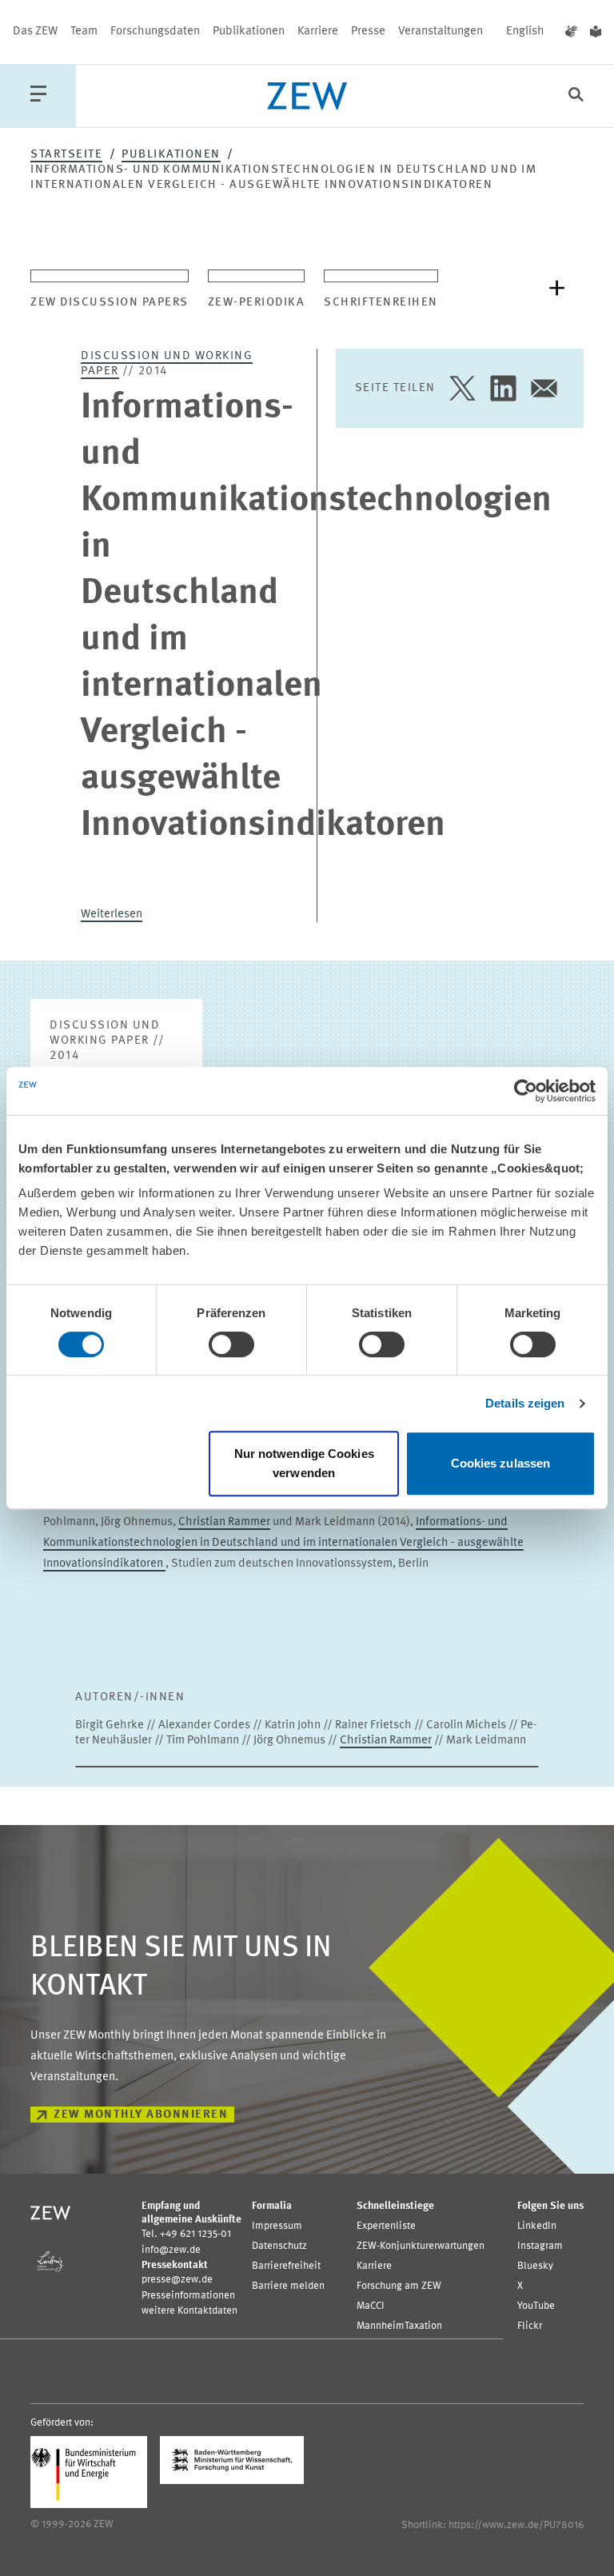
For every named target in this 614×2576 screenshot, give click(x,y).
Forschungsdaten (155, 32)
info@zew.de (171, 2250)
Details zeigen (525, 1403)
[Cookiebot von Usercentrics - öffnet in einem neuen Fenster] (526, 1091)
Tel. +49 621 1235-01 (186, 2234)
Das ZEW (35, 32)
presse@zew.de (177, 2280)
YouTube (536, 2306)
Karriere (318, 32)
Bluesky (535, 2266)
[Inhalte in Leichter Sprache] (596, 32)
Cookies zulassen (501, 1463)
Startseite (66, 155)
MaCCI (371, 2306)
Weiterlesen (112, 915)
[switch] (231, 1344)
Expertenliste (386, 2226)
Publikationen (249, 32)
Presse (368, 32)
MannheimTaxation (399, 2326)
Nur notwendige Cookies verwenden (304, 1463)
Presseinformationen (188, 2296)
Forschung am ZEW (399, 2286)
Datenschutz (279, 2246)
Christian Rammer (224, 1522)
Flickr (530, 2326)
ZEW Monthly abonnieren (141, 2115)
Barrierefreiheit (286, 2266)
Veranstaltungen (441, 32)
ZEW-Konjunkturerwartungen (421, 2246)
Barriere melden (288, 2286)
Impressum (277, 2226)
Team (84, 32)
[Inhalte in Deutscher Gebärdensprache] (571, 32)
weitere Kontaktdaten (189, 2311)
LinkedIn (537, 2226)
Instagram (540, 2246)
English (525, 32)
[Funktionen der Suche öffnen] (576, 96)
